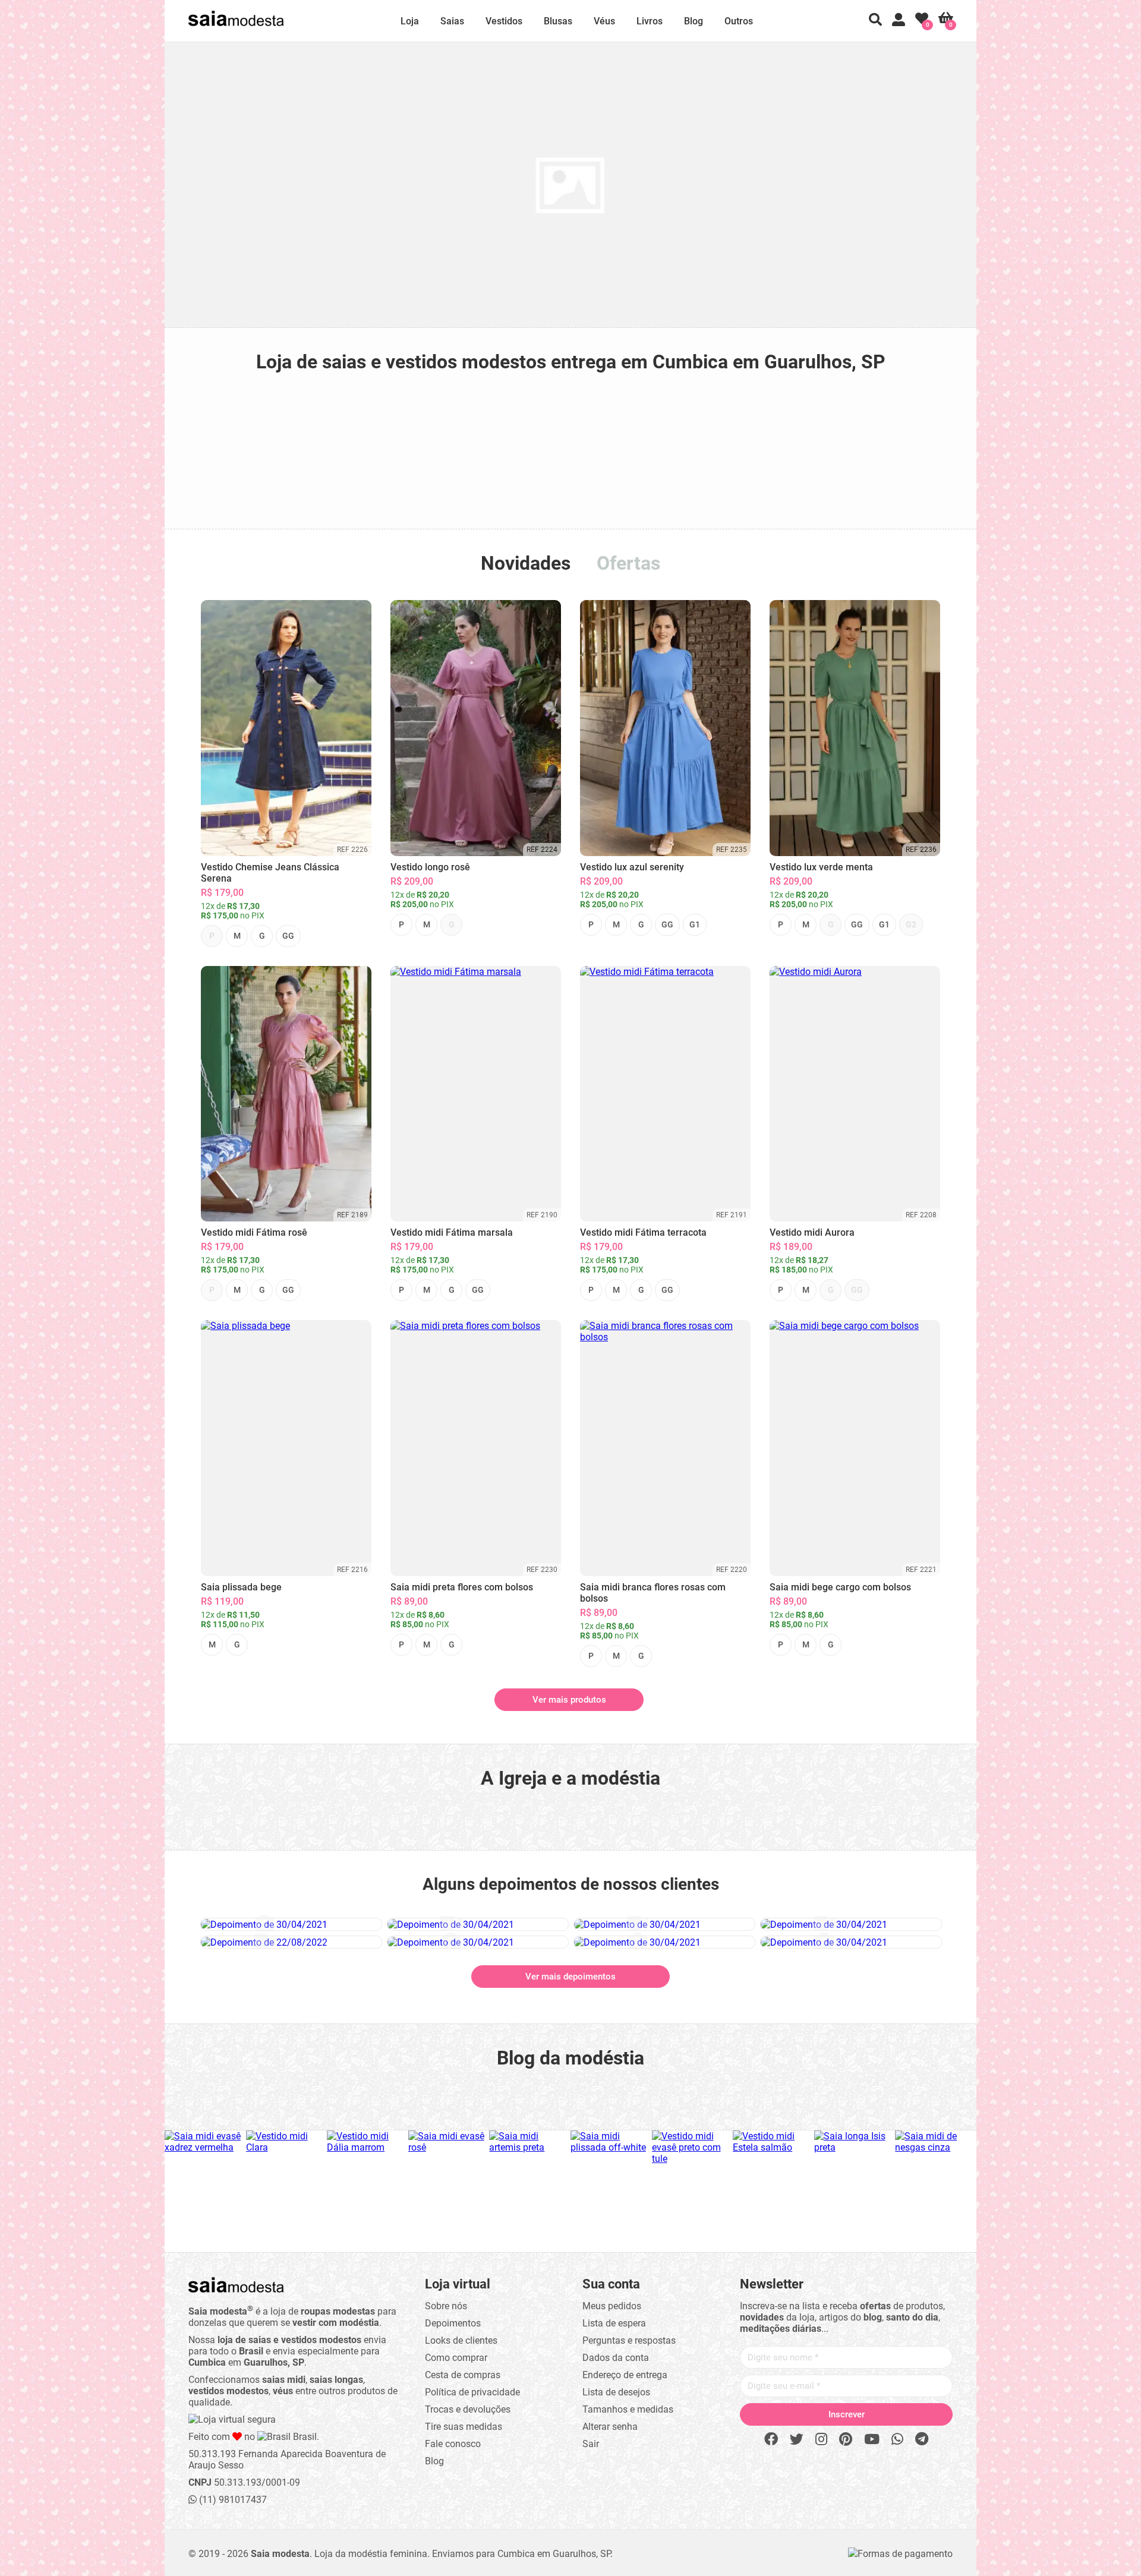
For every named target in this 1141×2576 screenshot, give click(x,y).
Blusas (558, 21)
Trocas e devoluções (468, 2409)
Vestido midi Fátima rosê (254, 1232)
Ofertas (628, 563)
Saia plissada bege (241, 1587)
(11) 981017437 (232, 2500)
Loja (410, 21)
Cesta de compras (463, 2375)
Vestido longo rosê (430, 867)
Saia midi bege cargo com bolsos (840, 1587)
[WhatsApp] (897, 2440)
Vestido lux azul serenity (632, 867)
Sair (591, 2444)
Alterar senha (610, 2427)
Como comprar (456, 2358)
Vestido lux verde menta (821, 867)
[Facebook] (771, 2440)
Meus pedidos (612, 2306)
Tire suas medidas (464, 2427)
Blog (694, 21)
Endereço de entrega (625, 2375)
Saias (452, 21)
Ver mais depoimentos (570, 1977)
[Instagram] (821, 2440)
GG (288, 936)
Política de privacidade (472, 2392)
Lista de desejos (616, 2392)
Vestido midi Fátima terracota (643, 1232)
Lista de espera (614, 2323)
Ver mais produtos (569, 1700)
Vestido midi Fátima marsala (452, 1232)
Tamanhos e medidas (628, 2409)
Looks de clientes (461, 2340)
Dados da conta (616, 2358)
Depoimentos (453, 2323)
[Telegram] (922, 2440)
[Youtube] (872, 2440)
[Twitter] (797, 2440)
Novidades (526, 563)
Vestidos (504, 21)
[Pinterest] (846, 2440)
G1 (695, 924)
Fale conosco (453, 2444)
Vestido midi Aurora (812, 1232)
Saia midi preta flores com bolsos (462, 1587)
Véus (604, 21)
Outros (739, 21)
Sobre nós (446, 2306)
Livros (650, 21)
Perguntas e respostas (629, 2340)
